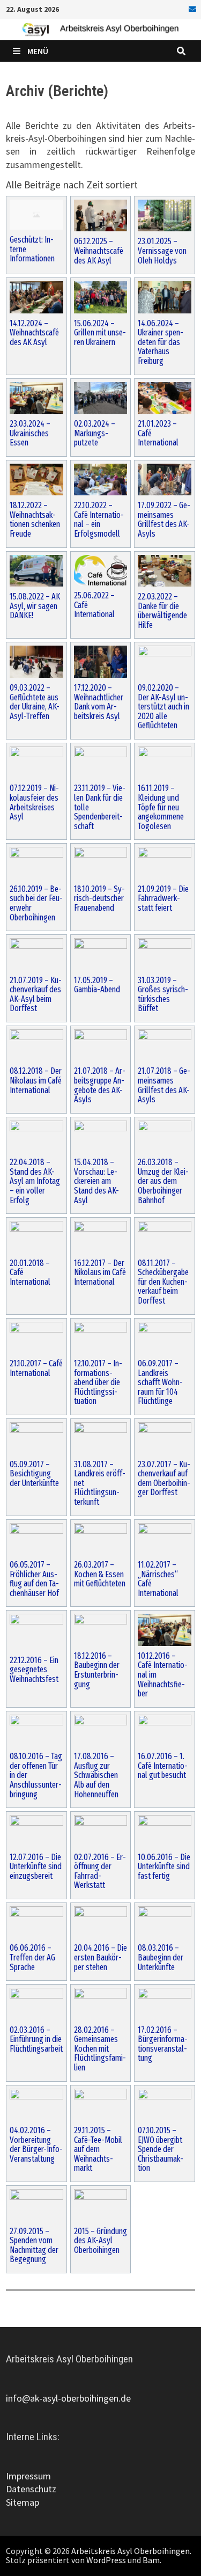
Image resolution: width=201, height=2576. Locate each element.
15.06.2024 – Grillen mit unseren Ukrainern (100, 333)
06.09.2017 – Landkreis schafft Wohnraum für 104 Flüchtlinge (160, 1382)
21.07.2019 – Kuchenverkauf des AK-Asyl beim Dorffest (36, 994)
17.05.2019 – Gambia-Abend (97, 985)
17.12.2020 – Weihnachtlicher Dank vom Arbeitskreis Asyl (99, 702)
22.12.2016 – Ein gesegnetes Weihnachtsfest (34, 1670)
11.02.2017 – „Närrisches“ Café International (158, 1579)
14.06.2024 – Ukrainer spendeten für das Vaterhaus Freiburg (161, 342)
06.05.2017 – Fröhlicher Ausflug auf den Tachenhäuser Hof (34, 1579)
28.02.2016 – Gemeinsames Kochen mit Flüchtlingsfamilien (100, 2049)
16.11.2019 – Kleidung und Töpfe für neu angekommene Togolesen (161, 807)
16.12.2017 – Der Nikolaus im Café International (100, 1273)
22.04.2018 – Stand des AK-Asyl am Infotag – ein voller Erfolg (35, 1181)
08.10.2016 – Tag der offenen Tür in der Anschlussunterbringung (36, 1775)
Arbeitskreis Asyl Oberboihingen (131, 2551)
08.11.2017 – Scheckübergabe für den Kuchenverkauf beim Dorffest (163, 1282)
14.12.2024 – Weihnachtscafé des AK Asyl (34, 333)
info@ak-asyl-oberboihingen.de (68, 2398)
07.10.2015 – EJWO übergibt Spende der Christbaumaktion (161, 2149)
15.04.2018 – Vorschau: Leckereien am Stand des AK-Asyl (96, 1181)
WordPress (106, 2560)
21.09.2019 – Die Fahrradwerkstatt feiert (163, 899)
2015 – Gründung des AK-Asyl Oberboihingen (100, 2241)
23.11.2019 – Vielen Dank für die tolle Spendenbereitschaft (100, 807)
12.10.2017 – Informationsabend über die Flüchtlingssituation (98, 1382)
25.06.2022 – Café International (94, 605)
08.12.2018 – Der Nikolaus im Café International (36, 1081)
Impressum (28, 2476)
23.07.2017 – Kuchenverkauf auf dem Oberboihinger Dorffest (164, 1479)
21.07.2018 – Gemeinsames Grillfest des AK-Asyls (164, 1085)
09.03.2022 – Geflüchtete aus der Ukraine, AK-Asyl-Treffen (35, 702)
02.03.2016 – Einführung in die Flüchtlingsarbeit (36, 2040)
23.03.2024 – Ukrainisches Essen (30, 433)
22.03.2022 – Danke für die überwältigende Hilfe (162, 611)
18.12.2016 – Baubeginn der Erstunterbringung (97, 1670)
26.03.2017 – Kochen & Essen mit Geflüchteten (100, 1574)
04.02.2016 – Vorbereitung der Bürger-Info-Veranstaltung (36, 2145)
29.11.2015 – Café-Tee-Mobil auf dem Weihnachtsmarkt (98, 2149)
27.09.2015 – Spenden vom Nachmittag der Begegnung (34, 2245)
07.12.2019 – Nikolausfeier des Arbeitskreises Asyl (34, 802)
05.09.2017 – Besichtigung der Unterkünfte (34, 1474)
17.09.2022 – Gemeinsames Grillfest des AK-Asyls (164, 519)
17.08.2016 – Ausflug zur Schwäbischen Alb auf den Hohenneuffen (96, 1775)
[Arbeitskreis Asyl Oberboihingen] (100, 29)
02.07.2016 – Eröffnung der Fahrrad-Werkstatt (100, 1871)
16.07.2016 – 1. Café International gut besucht (163, 1766)
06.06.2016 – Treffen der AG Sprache (32, 1957)
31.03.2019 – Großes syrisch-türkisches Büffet (163, 994)
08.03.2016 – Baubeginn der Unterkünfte (161, 1957)
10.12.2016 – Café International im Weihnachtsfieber (163, 1675)
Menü (38, 51)
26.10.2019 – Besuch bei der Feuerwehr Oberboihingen (36, 903)
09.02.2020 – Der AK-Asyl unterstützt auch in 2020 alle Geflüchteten (163, 707)
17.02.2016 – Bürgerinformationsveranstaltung (163, 2044)
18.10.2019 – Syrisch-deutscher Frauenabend (99, 899)
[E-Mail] (191, 8)
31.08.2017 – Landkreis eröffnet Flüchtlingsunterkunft (100, 1483)
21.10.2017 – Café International (36, 1368)
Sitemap (23, 2502)
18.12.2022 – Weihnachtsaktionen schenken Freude (35, 519)
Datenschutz (31, 2489)
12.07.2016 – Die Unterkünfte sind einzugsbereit (36, 1867)
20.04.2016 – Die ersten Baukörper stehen (100, 1957)
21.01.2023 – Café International (158, 433)
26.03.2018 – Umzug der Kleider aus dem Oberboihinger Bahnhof (163, 1181)
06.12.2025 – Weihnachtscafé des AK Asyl (99, 251)
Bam (151, 2560)
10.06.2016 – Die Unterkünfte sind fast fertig (164, 1867)
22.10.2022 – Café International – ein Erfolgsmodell (99, 519)
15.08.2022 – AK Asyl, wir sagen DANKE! (35, 606)
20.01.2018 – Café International (30, 1273)
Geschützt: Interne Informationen (32, 249)
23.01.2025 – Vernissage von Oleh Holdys (162, 251)
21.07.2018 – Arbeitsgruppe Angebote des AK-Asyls (100, 1085)
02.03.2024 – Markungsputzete (95, 433)
